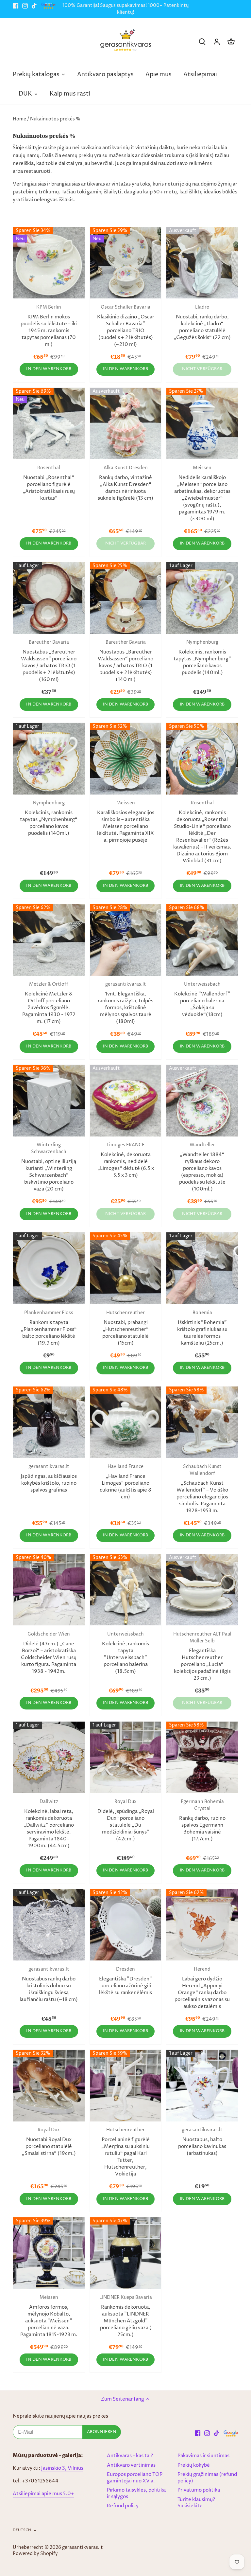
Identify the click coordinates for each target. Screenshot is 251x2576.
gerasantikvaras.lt (83, 2548)
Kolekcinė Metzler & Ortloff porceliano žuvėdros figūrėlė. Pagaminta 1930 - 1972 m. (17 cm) (49, 1003)
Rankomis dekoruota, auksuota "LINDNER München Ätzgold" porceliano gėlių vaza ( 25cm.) (126, 2316)
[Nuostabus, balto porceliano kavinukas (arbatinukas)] (202, 2086)
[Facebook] (16, 6)
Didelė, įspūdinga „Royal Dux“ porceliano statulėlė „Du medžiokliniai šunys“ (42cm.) (126, 1821)
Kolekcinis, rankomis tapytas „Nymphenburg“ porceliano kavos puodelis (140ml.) (202, 658)
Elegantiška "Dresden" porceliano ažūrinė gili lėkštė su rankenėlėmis (125, 1981)
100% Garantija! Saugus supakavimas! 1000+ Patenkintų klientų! (125, 9)
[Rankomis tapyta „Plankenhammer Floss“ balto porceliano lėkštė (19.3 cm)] (49, 1268)
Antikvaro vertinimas (131, 2465)
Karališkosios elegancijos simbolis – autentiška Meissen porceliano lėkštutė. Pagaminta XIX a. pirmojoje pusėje (126, 822)
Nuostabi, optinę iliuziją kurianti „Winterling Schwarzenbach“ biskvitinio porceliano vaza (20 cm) (49, 1167)
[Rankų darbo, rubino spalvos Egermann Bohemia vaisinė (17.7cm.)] (202, 1757)
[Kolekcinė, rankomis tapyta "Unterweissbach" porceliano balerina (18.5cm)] (126, 1590)
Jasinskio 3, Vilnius (62, 2468)
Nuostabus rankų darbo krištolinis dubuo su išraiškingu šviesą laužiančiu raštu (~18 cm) (49, 1985)
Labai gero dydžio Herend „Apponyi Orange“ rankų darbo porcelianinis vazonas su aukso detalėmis (202, 1988)
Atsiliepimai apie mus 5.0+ (43, 2494)
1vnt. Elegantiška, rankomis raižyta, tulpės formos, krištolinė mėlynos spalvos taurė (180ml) (125, 1003)
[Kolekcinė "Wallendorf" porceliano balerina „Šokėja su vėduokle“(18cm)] (202, 940)
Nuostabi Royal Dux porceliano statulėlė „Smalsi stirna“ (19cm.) (49, 2142)
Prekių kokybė (194, 2465)
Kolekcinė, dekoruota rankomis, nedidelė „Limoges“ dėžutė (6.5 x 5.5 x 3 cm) (126, 1160)
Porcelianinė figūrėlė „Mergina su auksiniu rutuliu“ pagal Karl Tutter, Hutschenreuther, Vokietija (125, 2152)
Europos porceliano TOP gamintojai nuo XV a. (135, 2478)
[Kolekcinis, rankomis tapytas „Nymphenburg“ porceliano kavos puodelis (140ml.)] (202, 598)
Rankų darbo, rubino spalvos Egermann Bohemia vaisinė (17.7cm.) (202, 1821)
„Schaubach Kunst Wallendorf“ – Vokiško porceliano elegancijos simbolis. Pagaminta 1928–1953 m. (202, 1489)
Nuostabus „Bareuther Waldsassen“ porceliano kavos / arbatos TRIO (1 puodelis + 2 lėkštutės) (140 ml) (125, 661)
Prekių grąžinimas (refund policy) (207, 2478)
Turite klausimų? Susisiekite (196, 2503)
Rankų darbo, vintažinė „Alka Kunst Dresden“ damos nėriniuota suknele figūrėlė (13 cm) (125, 483)
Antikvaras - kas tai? (130, 2456)
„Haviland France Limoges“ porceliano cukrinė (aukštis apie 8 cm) (125, 1482)
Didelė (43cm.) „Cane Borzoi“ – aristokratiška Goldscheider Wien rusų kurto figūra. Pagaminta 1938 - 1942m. (49, 1653)
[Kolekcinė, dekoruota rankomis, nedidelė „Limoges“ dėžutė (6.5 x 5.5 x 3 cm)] (126, 1101)
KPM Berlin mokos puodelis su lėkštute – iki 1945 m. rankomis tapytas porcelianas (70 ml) (49, 326)
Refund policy (123, 2506)
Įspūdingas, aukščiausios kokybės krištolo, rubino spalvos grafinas (49, 1479)
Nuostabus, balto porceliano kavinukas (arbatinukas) (202, 2142)
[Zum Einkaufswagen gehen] (231, 42)
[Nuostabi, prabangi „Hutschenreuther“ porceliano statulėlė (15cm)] (126, 1268)
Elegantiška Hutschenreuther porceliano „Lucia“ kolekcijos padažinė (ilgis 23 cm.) (202, 1656)
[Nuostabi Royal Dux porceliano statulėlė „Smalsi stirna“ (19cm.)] (49, 2086)
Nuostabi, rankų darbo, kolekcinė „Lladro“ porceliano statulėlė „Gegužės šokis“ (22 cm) (202, 323)
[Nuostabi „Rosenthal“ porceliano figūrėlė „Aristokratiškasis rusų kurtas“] (49, 424)
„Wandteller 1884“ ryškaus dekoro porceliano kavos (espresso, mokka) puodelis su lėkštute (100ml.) (202, 1167)
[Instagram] (25, 6)
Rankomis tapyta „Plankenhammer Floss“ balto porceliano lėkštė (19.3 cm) (49, 1328)
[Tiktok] (34, 6)
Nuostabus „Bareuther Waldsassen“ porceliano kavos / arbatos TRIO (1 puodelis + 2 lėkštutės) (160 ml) (49, 661)
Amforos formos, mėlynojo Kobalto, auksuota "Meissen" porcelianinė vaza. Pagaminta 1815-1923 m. (49, 2316)
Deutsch (22, 2530)
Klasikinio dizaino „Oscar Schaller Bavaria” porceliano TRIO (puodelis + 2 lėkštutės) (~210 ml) (126, 326)
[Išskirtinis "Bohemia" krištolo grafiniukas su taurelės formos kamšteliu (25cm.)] (202, 1268)
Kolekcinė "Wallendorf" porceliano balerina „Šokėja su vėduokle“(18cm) (202, 1000)
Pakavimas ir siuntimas (203, 2456)
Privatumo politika (199, 2490)
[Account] (217, 42)
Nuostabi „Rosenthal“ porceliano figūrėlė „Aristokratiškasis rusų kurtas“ (49, 483)
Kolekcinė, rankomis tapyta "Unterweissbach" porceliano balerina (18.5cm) (125, 1653)
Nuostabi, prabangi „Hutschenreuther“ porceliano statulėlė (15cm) (125, 1328)
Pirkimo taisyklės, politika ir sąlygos (136, 2493)
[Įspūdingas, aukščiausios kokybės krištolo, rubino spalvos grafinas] (49, 1422)
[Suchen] (202, 42)
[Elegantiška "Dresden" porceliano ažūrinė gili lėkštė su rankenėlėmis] (126, 1925)
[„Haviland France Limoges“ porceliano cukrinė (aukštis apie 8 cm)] (126, 1422)
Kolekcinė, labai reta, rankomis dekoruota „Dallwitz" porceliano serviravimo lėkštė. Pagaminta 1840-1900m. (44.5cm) (49, 1824)
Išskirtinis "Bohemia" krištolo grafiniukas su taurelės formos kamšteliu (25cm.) (202, 1328)
